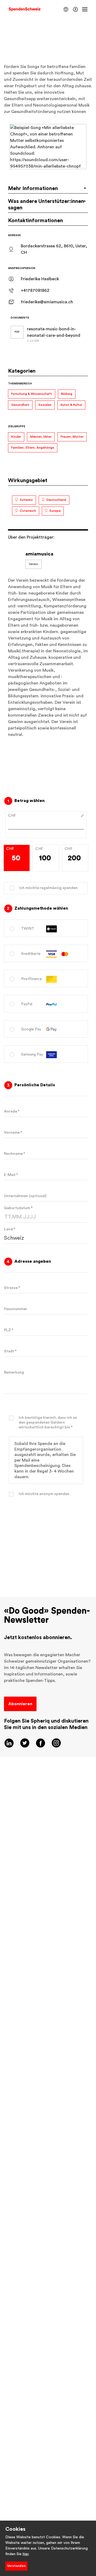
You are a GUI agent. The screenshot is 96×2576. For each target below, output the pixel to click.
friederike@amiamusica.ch (47, 302)
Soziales (45, 405)
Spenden (46, 1537)
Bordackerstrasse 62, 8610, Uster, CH (54, 249)
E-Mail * (11, 1175)
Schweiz (26, 500)
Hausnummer (16, 1309)
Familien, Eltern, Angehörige (33, 448)
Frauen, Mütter (72, 437)
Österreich (28, 511)
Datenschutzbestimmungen (46, 1578)
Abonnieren (20, 1704)
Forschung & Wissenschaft (32, 394)
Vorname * (13, 1133)
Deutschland (56, 500)
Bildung (67, 394)
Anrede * (12, 1111)
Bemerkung (14, 1372)
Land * (10, 1229)
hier (26, 2554)
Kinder (16, 437)
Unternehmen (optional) (25, 1196)
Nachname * (15, 1154)
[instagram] (56, 1743)
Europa (55, 511)
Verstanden (16, 2566)
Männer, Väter (41, 437)
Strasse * (12, 1288)
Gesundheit (20, 405)
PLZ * (9, 1330)
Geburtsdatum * (18, 1208)
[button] (66, 9)
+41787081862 (35, 290)
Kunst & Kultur (71, 405)
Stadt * (10, 1351)
